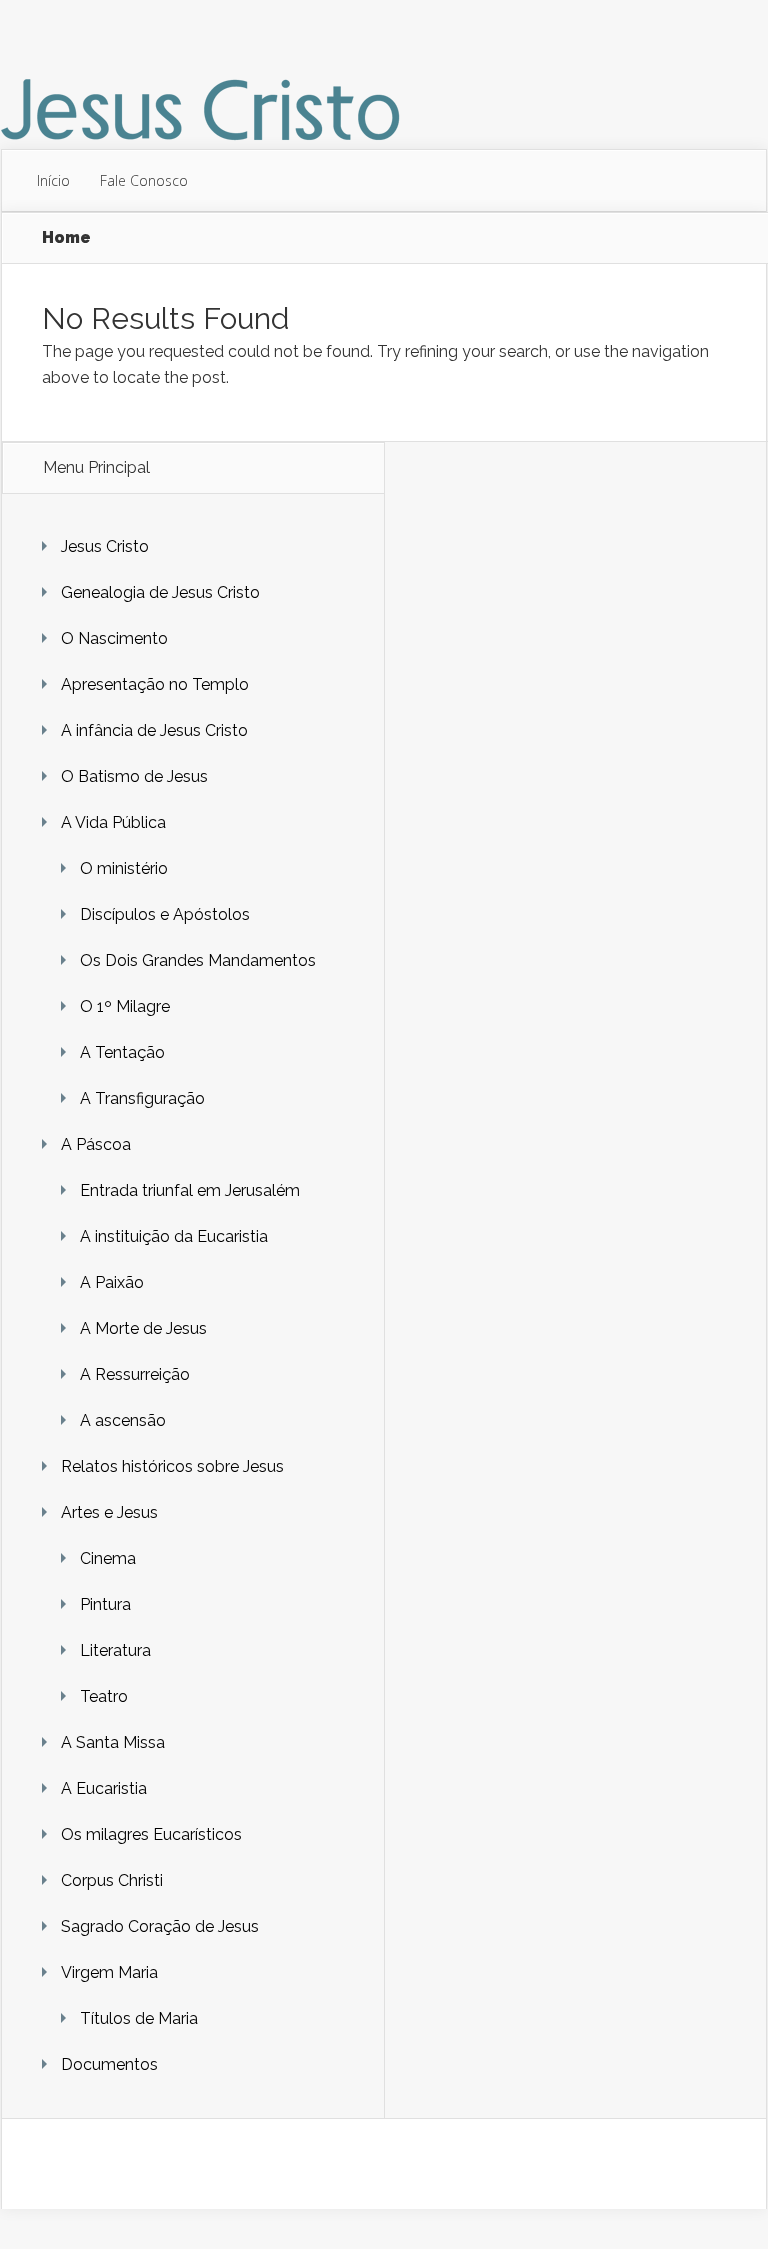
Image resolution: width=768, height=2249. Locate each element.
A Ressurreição (135, 1374)
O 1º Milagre (125, 1006)
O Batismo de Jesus (134, 776)
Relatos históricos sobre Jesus (172, 1466)
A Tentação (122, 1052)
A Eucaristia (104, 1788)
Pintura (105, 1604)
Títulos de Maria (139, 2018)
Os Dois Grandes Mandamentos (198, 960)
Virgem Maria (109, 1972)
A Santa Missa (113, 1742)
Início (53, 180)
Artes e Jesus (109, 1512)
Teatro (104, 1696)
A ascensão (123, 1420)
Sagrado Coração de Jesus (160, 1926)
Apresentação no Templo (155, 684)
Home (66, 237)
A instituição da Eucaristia (174, 1236)
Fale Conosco (144, 180)
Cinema (108, 1558)
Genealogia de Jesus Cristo (160, 592)
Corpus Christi (112, 1880)
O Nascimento (114, 638)
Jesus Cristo (105, 546)
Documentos (109, 2064)
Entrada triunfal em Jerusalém (190, 1190)
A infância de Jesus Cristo (154, 730)
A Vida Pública (113, 822)
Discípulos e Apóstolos (165, 914)
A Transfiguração (142, 1098)
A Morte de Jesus (143, 1328)
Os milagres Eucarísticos (151, 1834)
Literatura (115, 1650)
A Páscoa (96, 1144)
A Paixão (112, 1282)
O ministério (124, 868)
